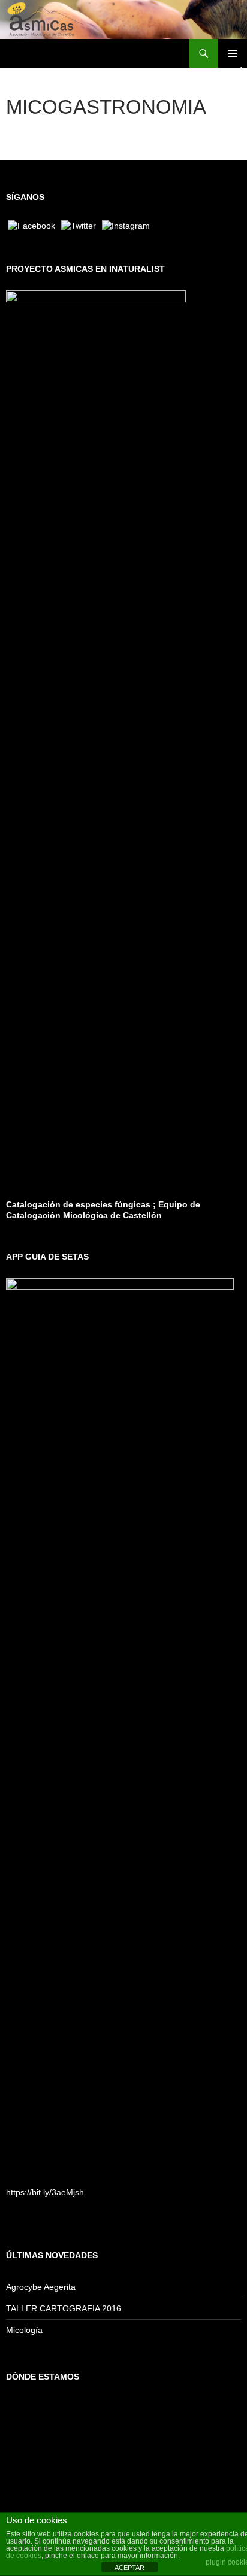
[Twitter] (79, 225)
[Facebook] (31, 225)
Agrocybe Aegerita (41, 2287)
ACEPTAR (129, 2568)
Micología (24, 2330)
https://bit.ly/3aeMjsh (45, 2192)
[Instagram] (126, 225)
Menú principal (233, 53)
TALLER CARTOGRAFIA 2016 (64, 2308)
